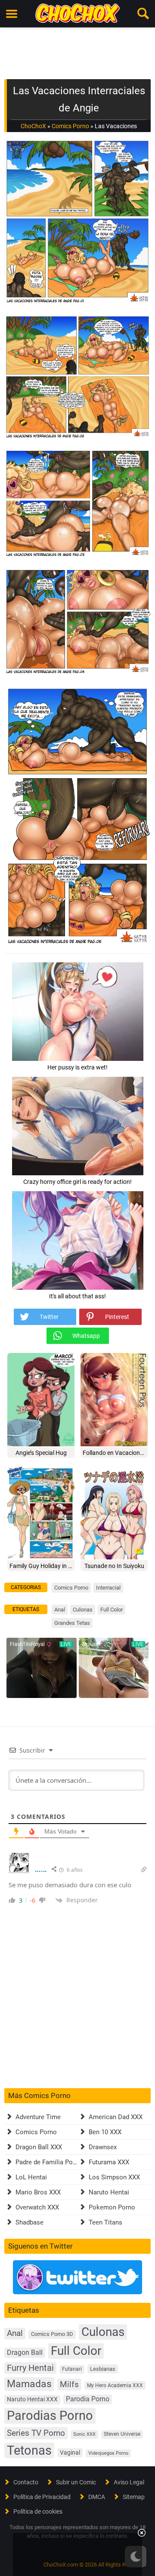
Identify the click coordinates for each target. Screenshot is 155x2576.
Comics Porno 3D (52, 2334)
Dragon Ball (25, 2353)
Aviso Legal (129, 2482)
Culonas (83, 1610)
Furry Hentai (30, 2368)
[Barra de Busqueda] (143, 14)
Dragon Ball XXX (39, 2147)
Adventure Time (38, 2117)
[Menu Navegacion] (12, 14)
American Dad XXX (116, 2117)
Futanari (72, 2369)
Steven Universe (122, 2434)
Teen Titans (105, 2222)
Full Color (112, 1610)
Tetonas (29, 2450)
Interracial (108, 1588)
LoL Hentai (31, 2177)
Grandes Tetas (72, 1623)
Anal (60, 1610)
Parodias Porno (50, 2416)
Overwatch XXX (37, 2207)
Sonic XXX (84, 2434)
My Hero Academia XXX (115, 2385)
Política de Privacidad (42, 2497)
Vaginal (70, 2453)
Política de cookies (38, 2511)
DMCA (97, 2497)
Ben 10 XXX (105, 2132)
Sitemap (134, 2497)
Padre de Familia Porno (49, 2162)
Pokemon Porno (112, 2207)
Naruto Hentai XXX (32, 2399)
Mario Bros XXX (38, 2192)
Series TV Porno (36, 2433)
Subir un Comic (76, 2482)
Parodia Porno (88, 2399)
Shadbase (29, 2222)
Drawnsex (103, 2147)
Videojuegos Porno (108, 2453)
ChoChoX (33, 126)
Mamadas (29, 2384)
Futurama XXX (109, 2162)
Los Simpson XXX (114, 2177)
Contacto (26, 2482)
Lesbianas (103, 2369)
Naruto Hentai (109, 2192)
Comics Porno (70, 126)
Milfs (69, 2384)
